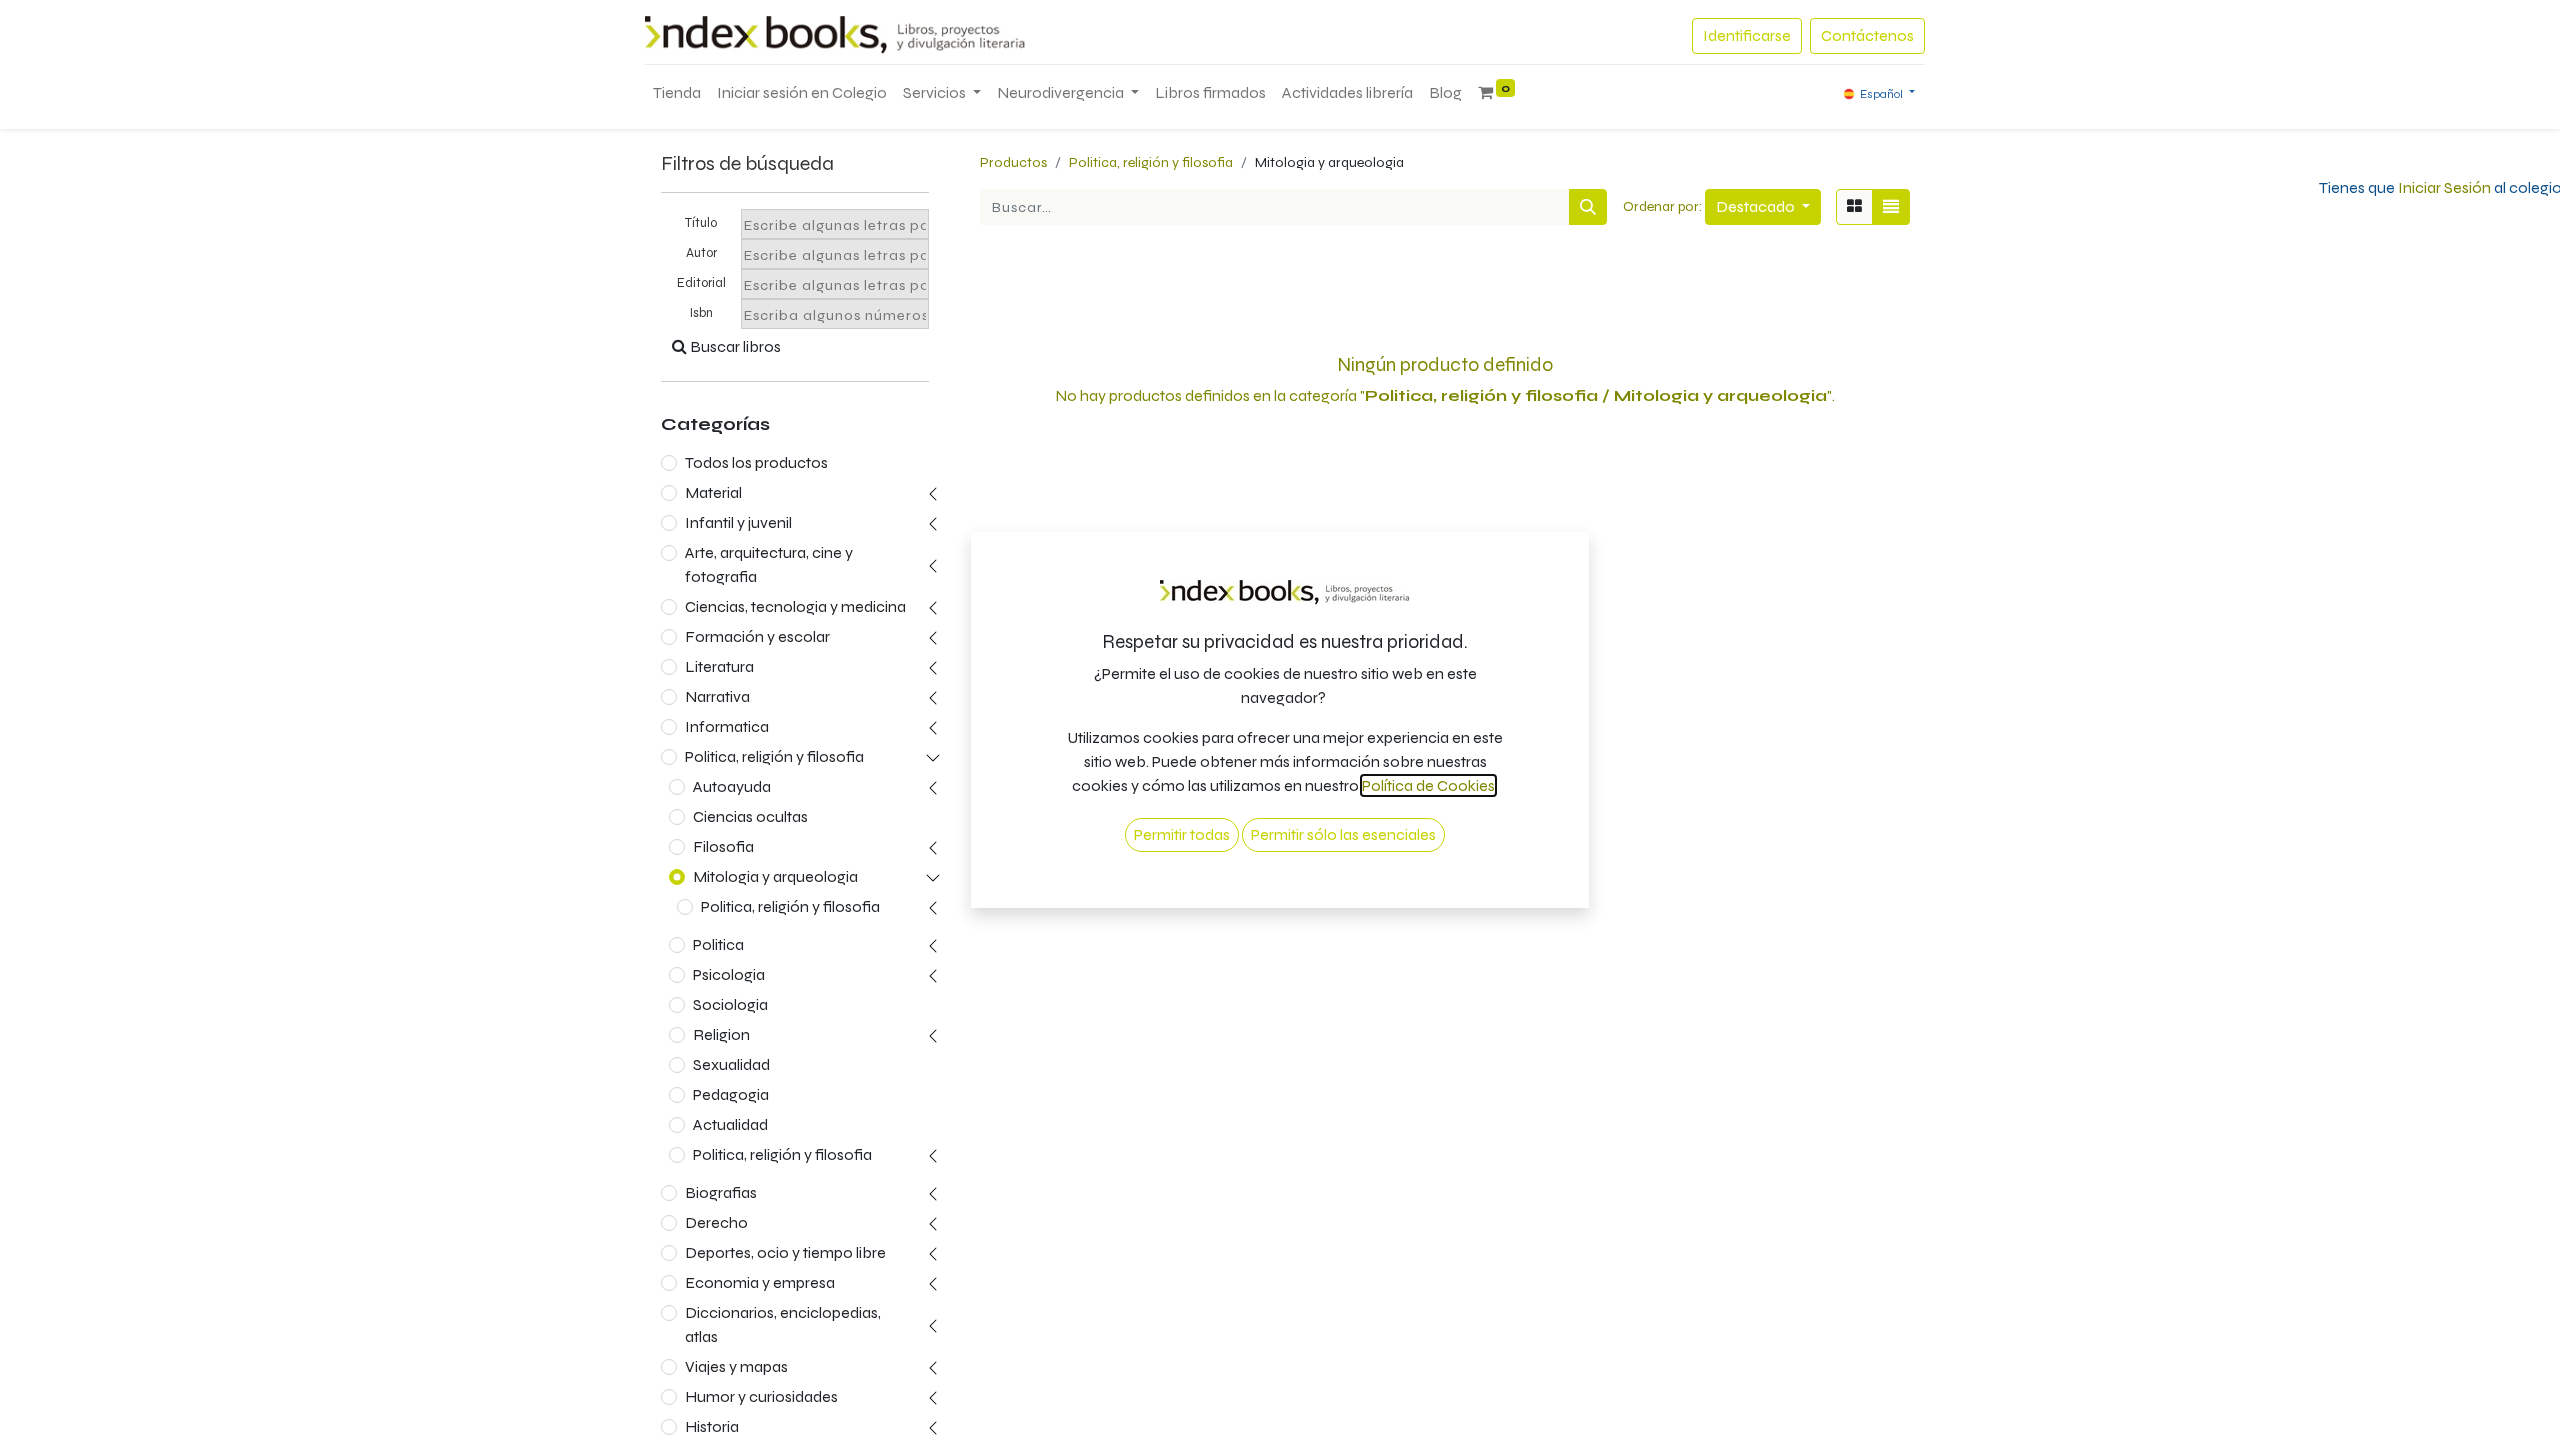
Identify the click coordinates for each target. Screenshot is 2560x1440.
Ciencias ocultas (750, 816)
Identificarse (1747, 35)
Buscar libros (734, 346)
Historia (712, 1426)
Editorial (701, 283)
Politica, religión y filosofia (774, 756)
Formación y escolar (757, 636)
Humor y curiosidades (761, 1396)
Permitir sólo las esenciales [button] (1343, 834)
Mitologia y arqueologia (775, 876)
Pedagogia (731, 1094)
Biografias (721, 1192)
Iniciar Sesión (2444, 187)
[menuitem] (677, 93)
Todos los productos (756, 462)
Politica (718, 944)
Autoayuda (732, 786)
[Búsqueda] (1588, 207)
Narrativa (717, 696)
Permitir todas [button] (1182, 834)
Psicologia (729, 974)
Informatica (727, 726)
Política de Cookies (1428, 785)
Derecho (716, 1222)
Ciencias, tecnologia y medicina (795, 606)
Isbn (701, 313)
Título (701, 223)
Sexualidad (731, 1064)
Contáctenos (1867, 35)
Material (713, 492)
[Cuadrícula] (1854, 207)
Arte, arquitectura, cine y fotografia (769, 564)
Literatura (719, 666)
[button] (1763, 207)
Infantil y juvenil (738, 522)
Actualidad (730, 1124)
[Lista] (1891, 207)
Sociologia (730, 1004)
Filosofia (723, 846)
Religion (721, 1034)
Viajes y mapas (736, 1366)
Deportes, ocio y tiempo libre (785, 1252)
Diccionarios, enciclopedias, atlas (783, 1324)
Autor (701, 253)
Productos (1013, 162)
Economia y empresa (760, 1282)
